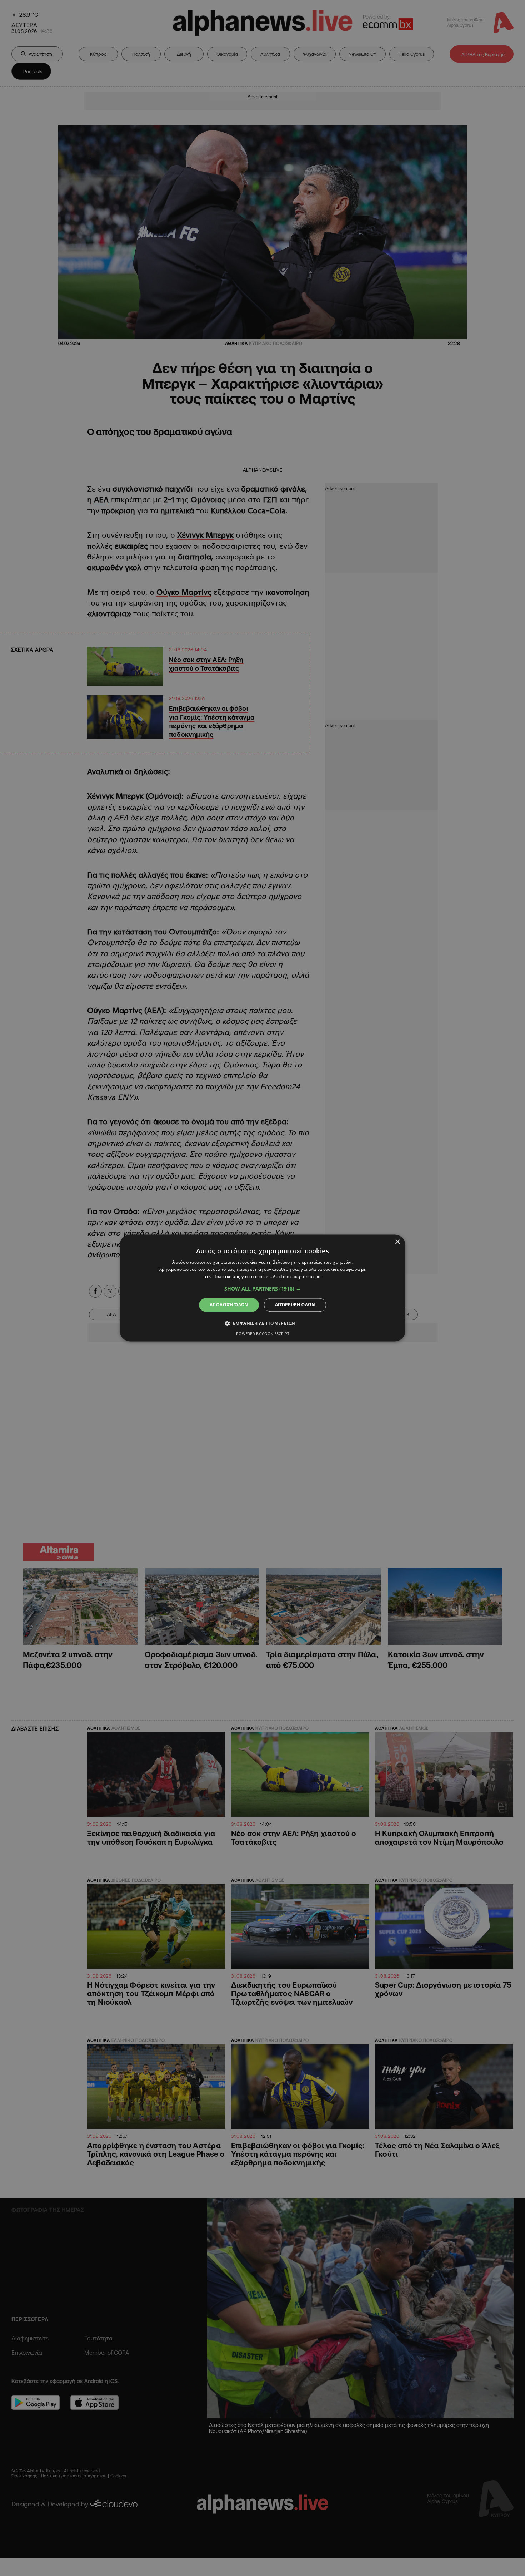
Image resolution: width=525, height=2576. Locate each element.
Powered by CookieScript (263, 1334)
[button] (262, 1289)
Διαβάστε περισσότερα (297, 1276)
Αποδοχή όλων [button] (229, 1305)
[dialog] (262, 1288)
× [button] (397, 1242)
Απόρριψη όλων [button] (295, 1305)
